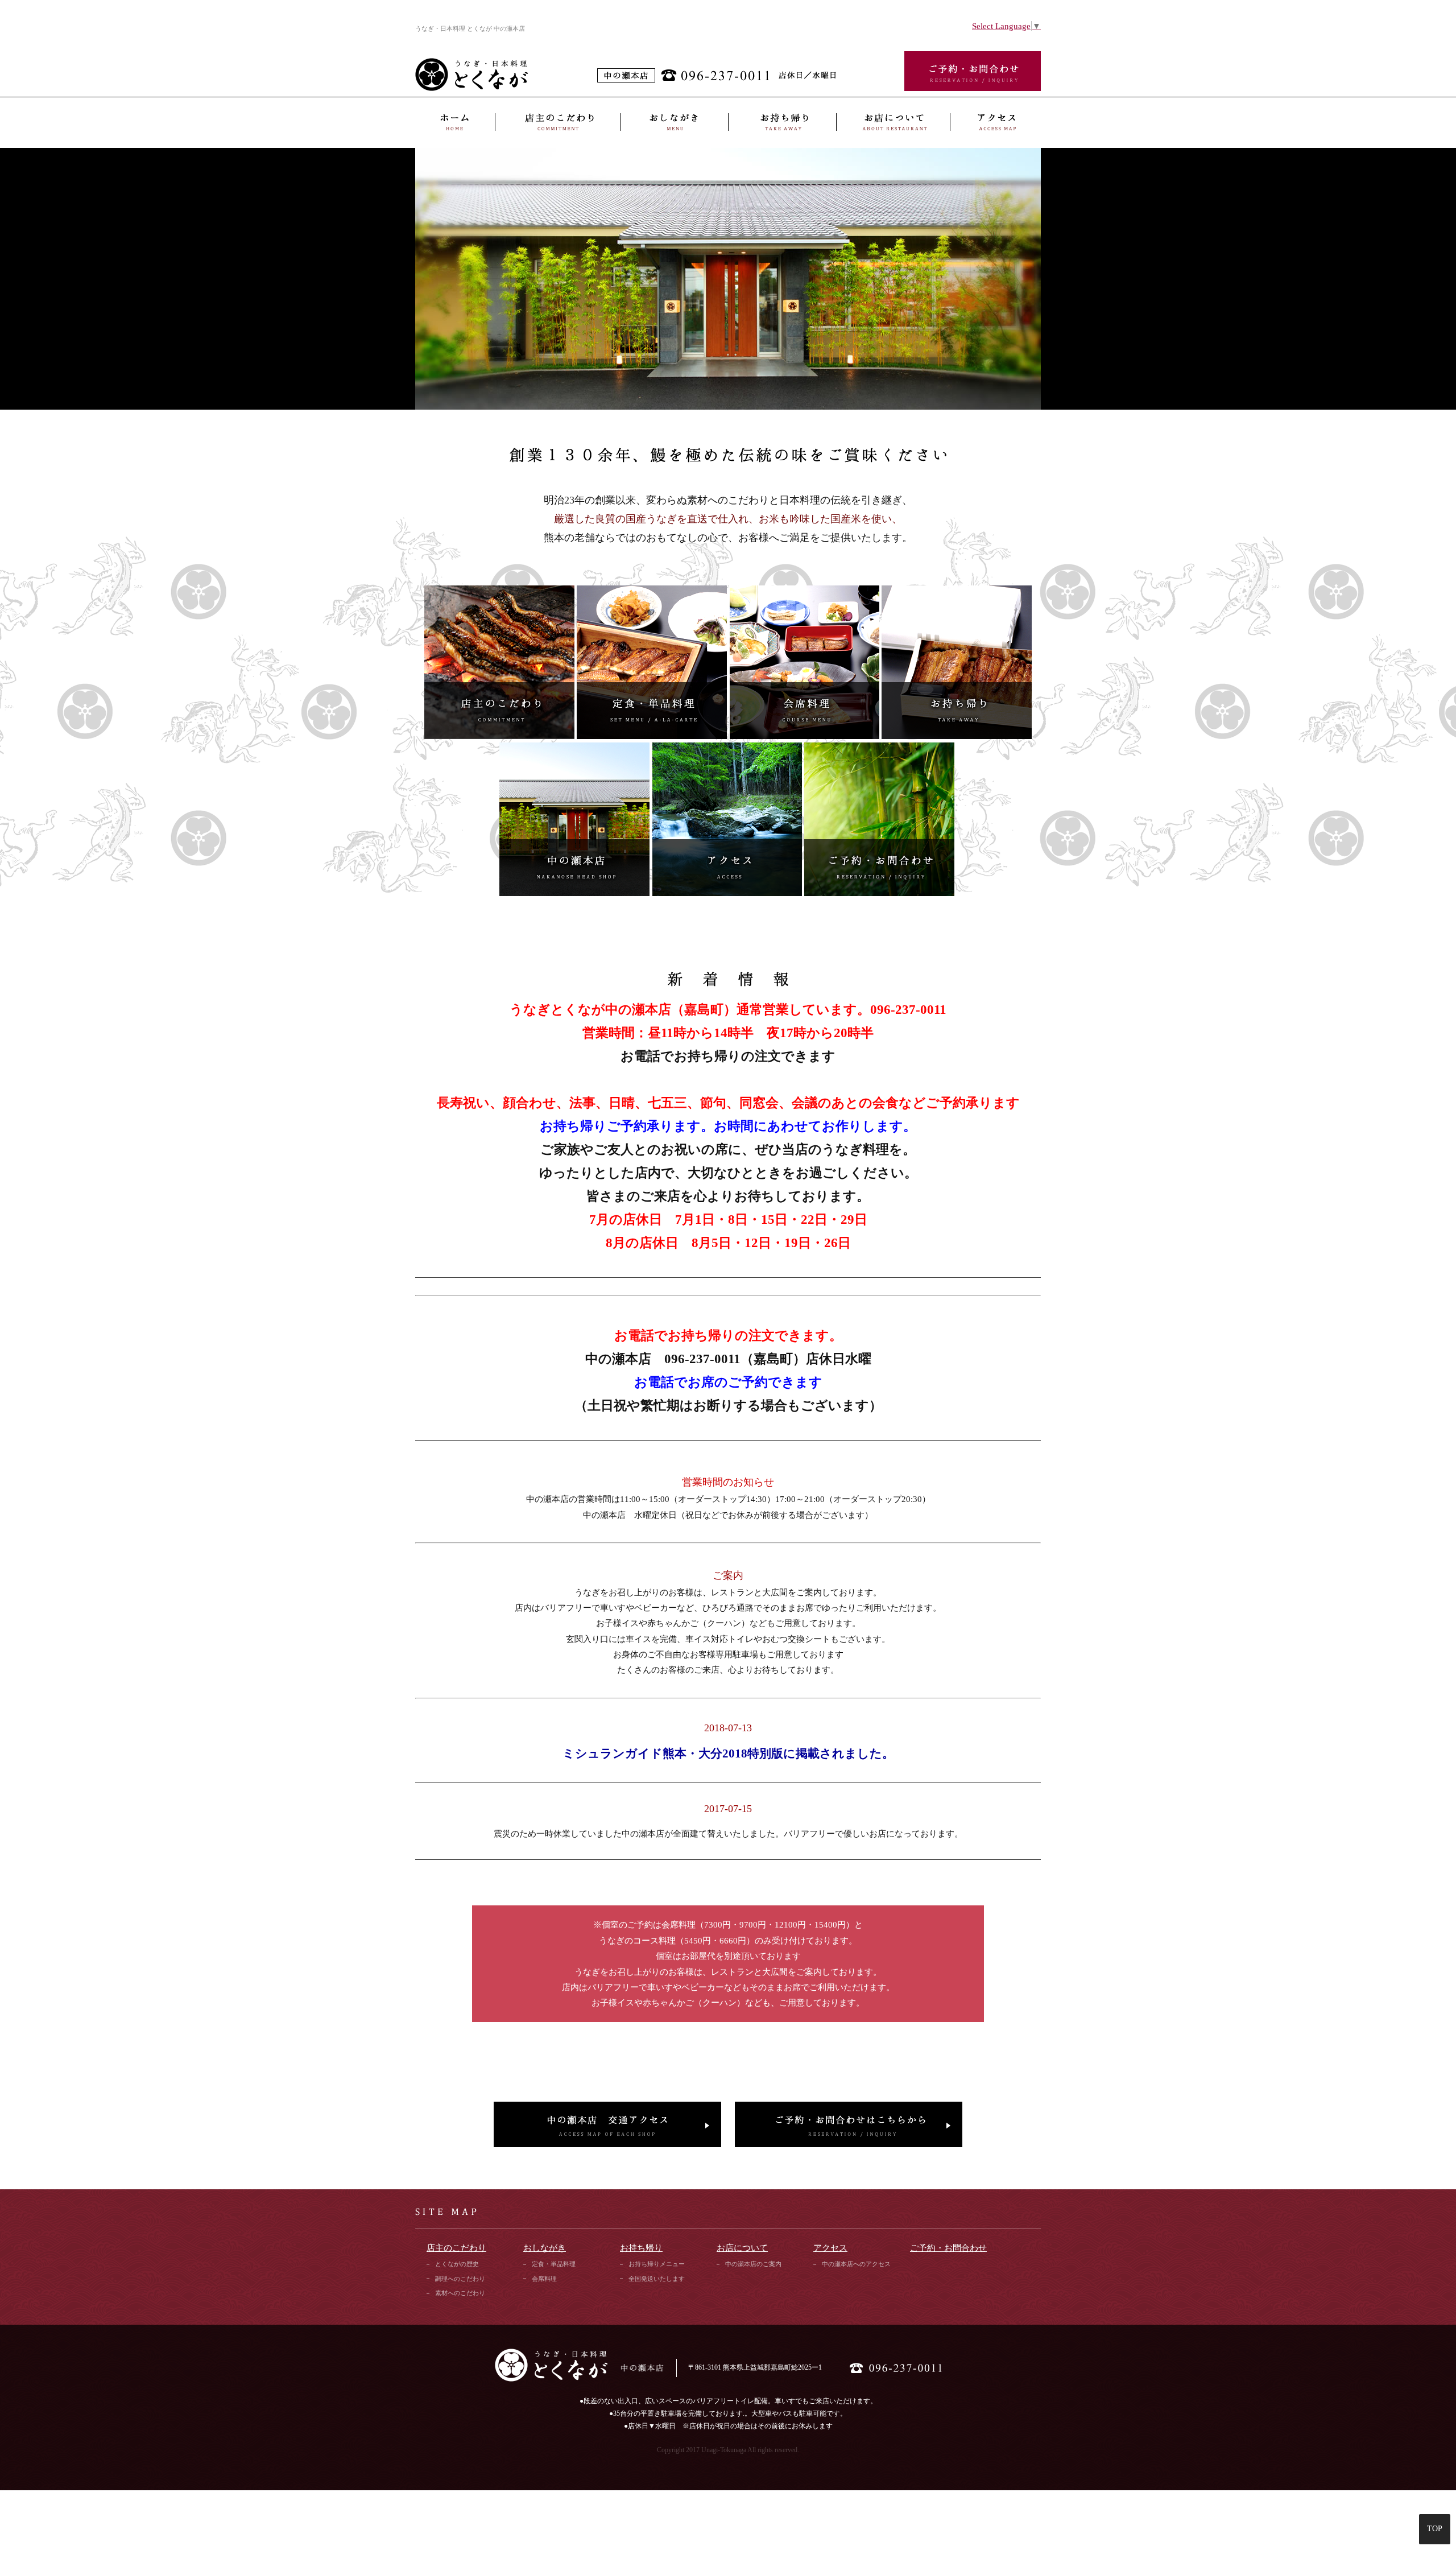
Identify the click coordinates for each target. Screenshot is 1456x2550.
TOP (1435, 2529)
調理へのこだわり (460, 2279)
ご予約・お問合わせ (948, 2248)
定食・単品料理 (554, 2264)
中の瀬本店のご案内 (753, 2264)
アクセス (995, 122)
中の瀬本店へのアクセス (856, 2264)
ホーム (455, 122)
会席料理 (544, 2279)
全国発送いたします (657, 2279)
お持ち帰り (782, 122)
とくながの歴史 (457, 2264)
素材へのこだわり (460, 2293)
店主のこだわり (557, 122)
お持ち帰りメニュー (657, 2264)
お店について (893, 122)
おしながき (674, 122)
